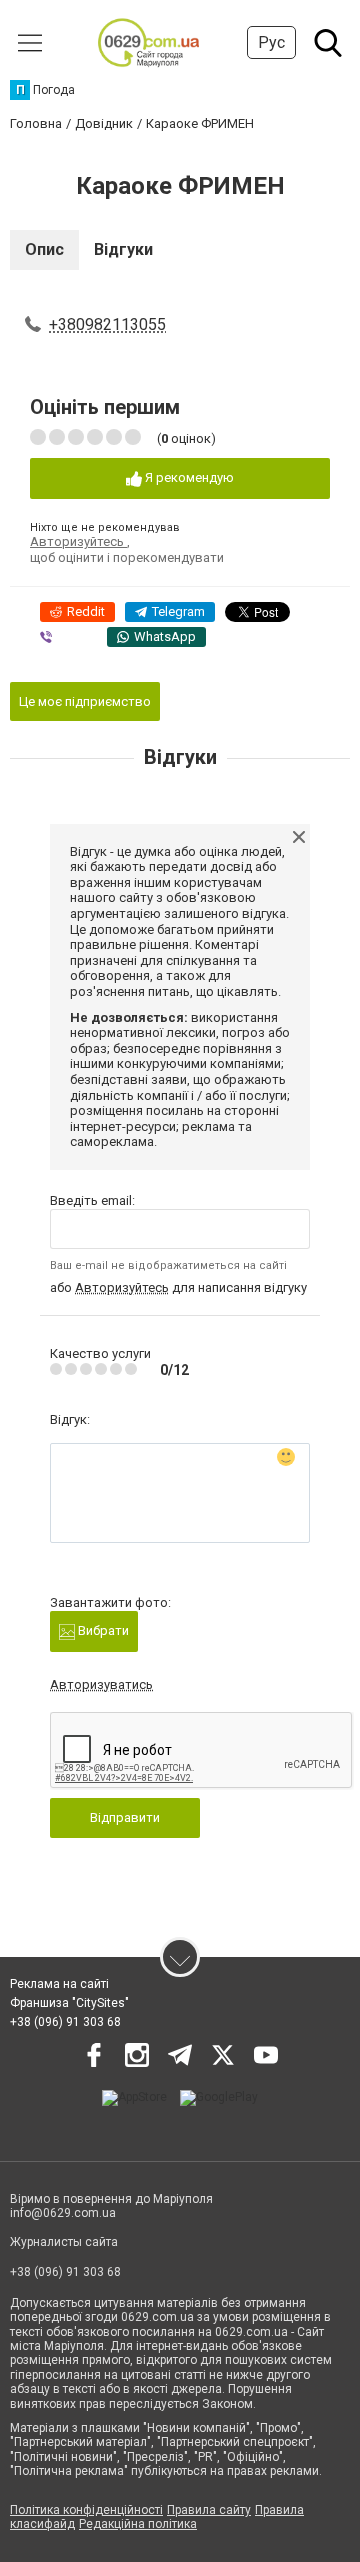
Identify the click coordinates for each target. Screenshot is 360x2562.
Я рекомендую (188, 477)
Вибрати (102, 1630)
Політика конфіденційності (86, 2510)
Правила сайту (209, 2510)
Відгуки (123, 249)
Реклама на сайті (59, 1984)
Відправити (125, 1817)
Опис (44, 249)
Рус (271, 42)
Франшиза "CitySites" (69, 2003)
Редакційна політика (138, 2524)
